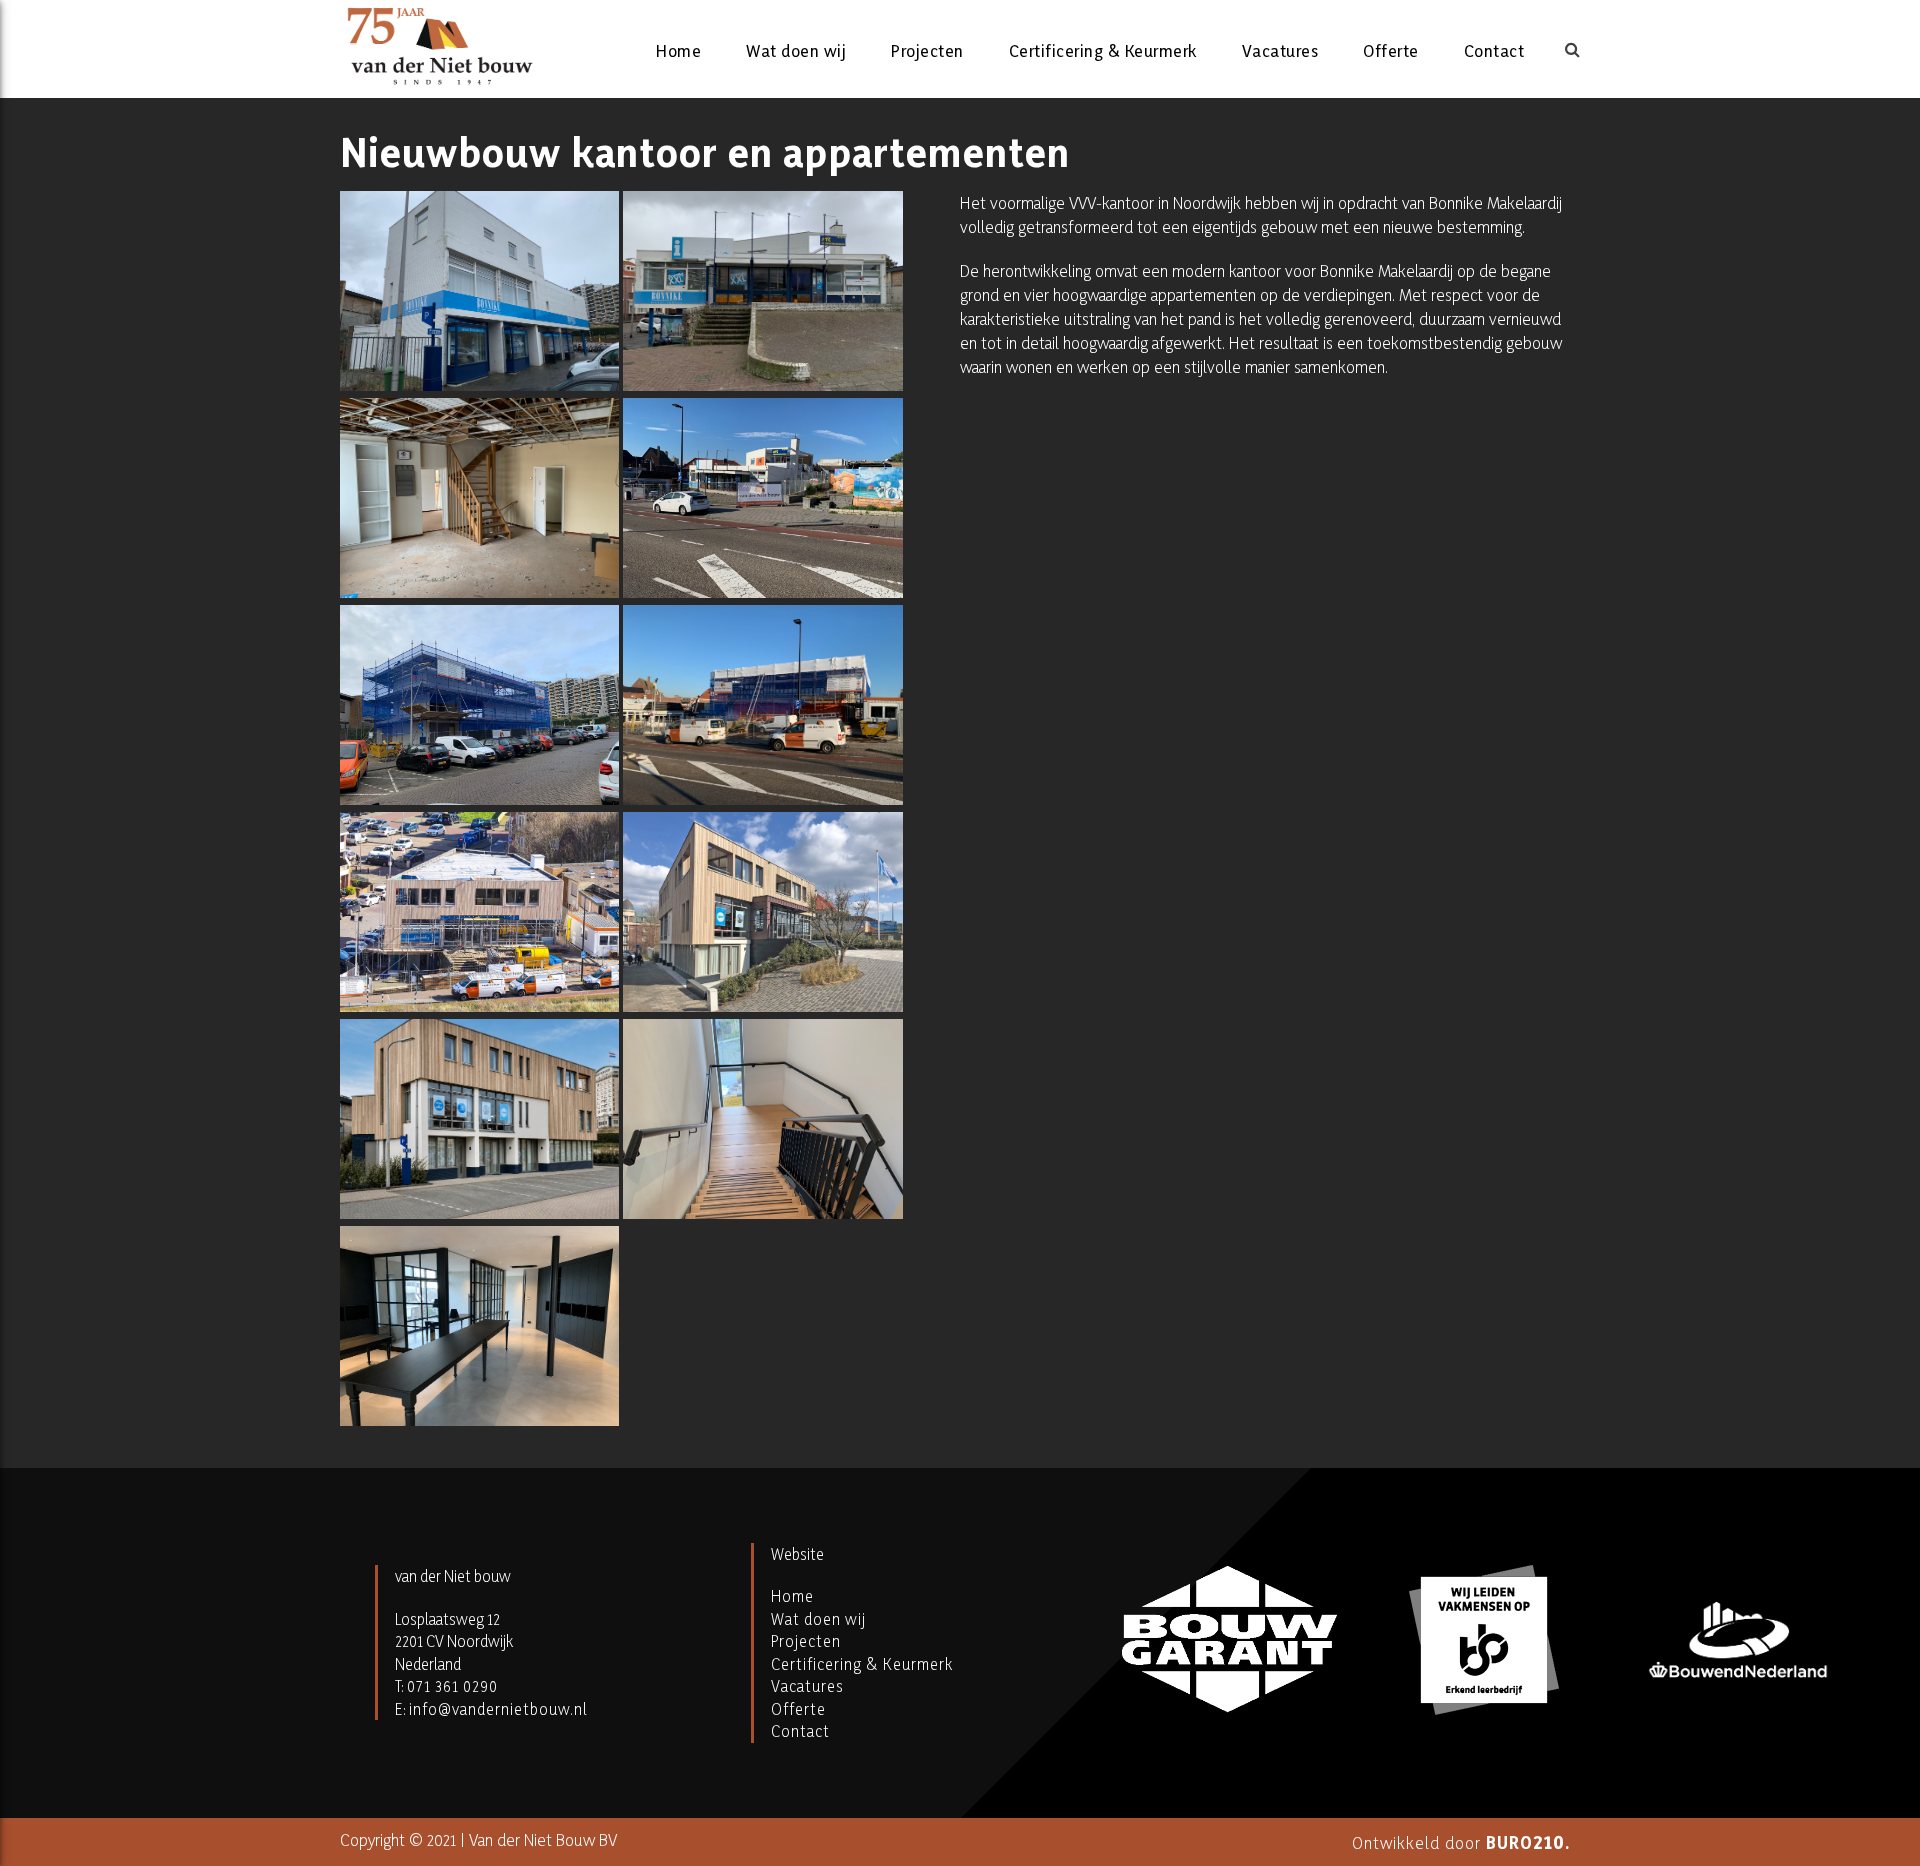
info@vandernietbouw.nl (498, 1709)
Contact (1494, 50)
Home (678, 50)
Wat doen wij (796, 50)
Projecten (927, 50)
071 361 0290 (452, 1686)
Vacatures (1280, 50)
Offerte (1391, 50)
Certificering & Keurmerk (1103, 50)
